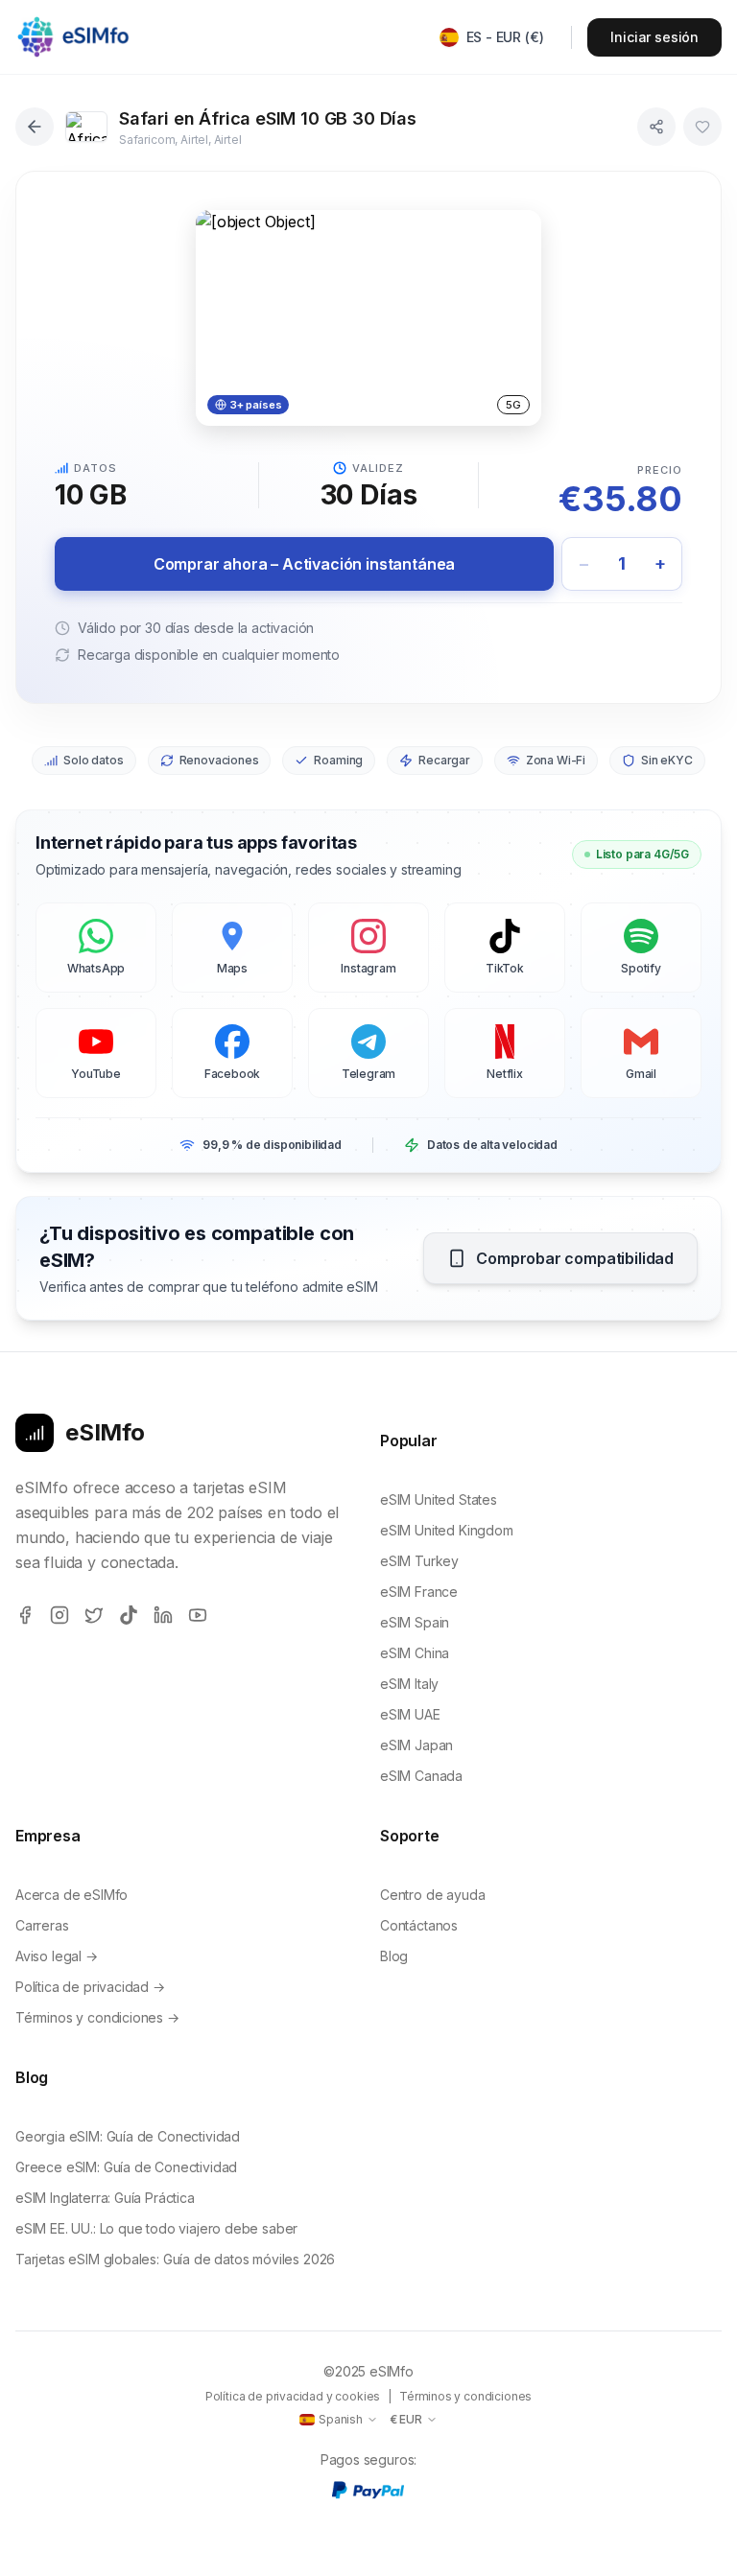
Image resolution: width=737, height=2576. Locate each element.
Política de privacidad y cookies (293, 2396)
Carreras (42, 1925)
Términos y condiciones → (97, 2017)
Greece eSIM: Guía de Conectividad (126, 2167)
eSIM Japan (416, 1745)
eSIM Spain (415, 1622)
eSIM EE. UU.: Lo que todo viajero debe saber (156, 2228)
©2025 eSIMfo (368, 2371)
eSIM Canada (421, 1776)
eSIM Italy (409, 1684)
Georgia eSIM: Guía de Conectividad (128, 2136)
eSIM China (415, 1653)
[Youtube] (198, 1615)
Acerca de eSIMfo (71, 1895)
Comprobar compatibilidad (575, 1258)
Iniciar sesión (654, 37)
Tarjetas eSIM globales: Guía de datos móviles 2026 (175, 2259)
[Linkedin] (163, 1615)
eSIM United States (439, 1499)
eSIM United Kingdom (447, 1530)
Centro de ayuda (432, 1895)
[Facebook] (25, 1615)
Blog (394, 1956)
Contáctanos (419, 1925)
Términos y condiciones (465, 2396)
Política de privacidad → (90, 1987)
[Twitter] (94, 1615)
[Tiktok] (129, 1615)
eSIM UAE (410, 1714)
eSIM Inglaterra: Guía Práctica (105, 2198)
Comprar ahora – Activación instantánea (304, 564)
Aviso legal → (57, 1956)
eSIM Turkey (419, 1561)
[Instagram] (59, 1615)
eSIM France (419, 1592)
